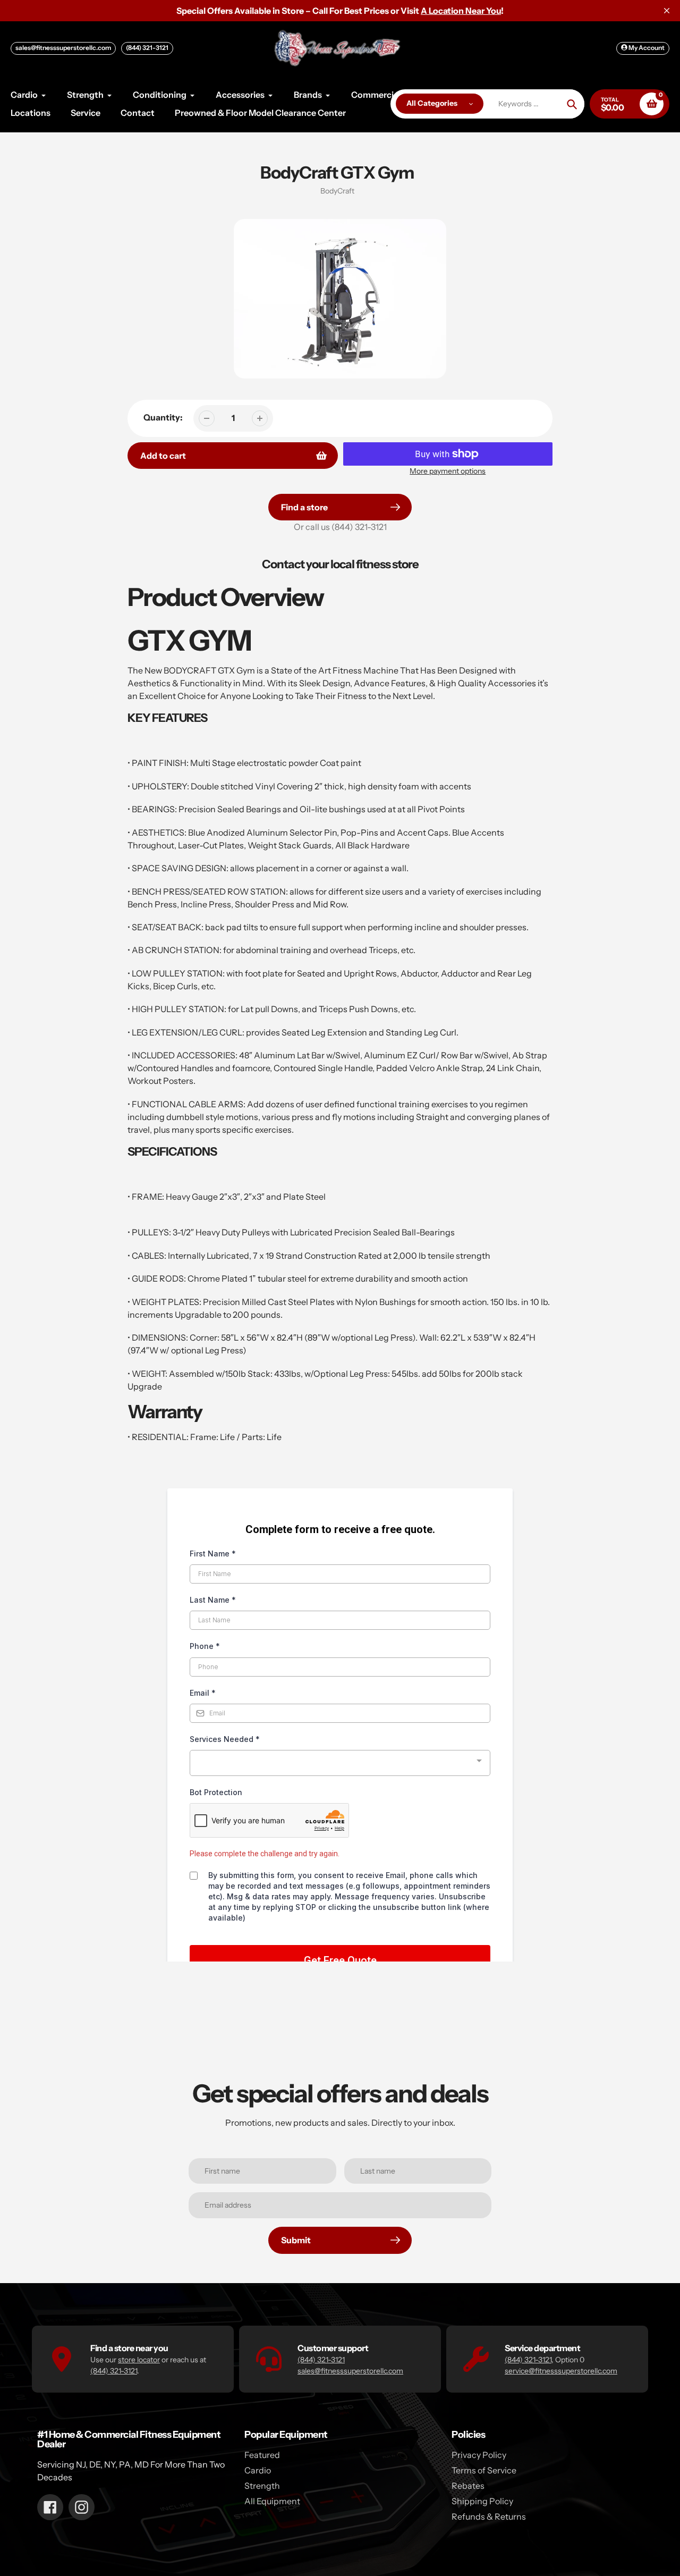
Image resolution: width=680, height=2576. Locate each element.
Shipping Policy (482, 2501)
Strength (262, 2486)
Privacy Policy (479, 2455)
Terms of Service (484, 2470)
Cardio (258, 2470)
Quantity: (163, 417)
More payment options (448, 471)
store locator (139, 2360)
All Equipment (272, 2501)
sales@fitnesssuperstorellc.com (63, 48)
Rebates (468, 2486)
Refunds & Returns (489, 2516)
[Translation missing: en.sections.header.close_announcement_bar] (667, 11)
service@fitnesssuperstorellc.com (561, 2371)
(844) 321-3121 (147, 48)
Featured (262, 2455)
